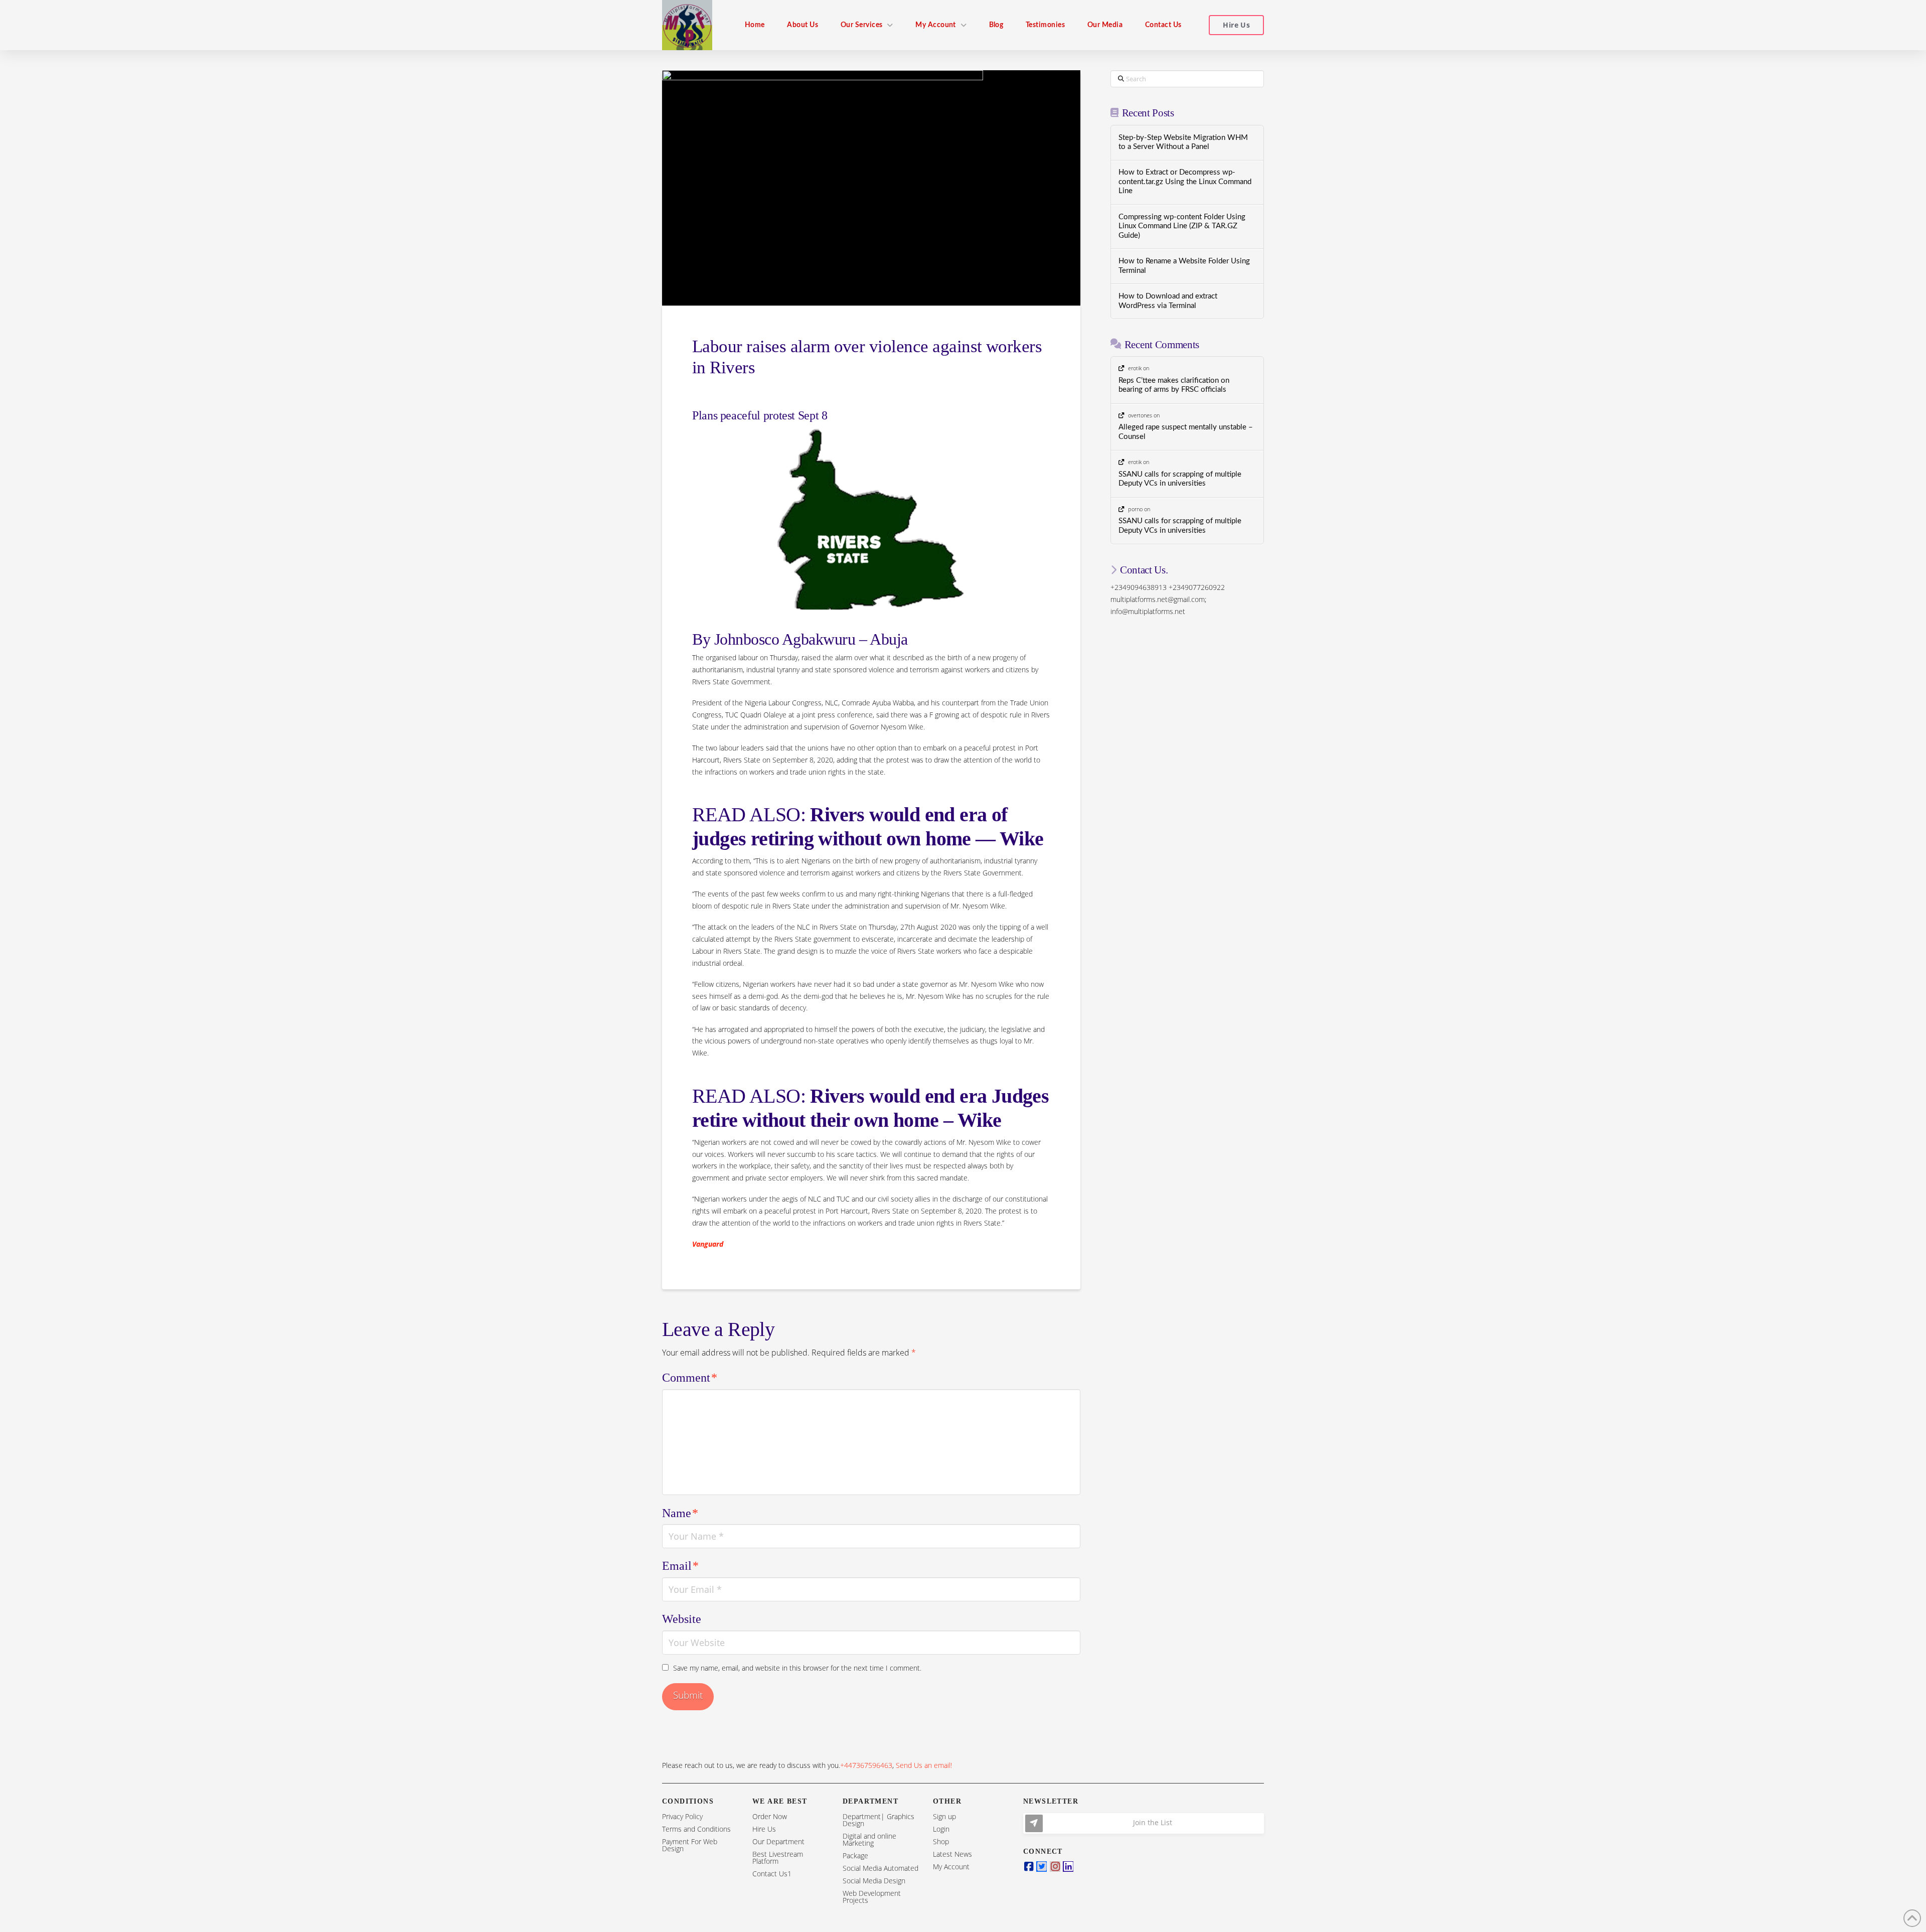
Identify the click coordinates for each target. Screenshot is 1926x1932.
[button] (1144, 1823)
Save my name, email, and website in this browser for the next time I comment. (797, 1668)
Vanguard (708, 1244)
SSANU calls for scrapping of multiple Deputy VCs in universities (1180, 479)
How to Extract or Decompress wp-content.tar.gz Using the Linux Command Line (1185, 182)
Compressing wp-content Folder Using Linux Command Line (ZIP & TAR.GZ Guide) (1182, 226)
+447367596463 (866, 1765)
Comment (690, 1378)
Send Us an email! (924, 1765)
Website (682, 1619)
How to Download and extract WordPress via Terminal (1168, 301)
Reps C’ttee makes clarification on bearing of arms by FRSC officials (1174, 385)
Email (680, 1566)
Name (680, 1513)
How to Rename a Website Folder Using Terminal (1184, 266)
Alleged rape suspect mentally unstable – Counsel (1186, 432)
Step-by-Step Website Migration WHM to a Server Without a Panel (1183, 142)
